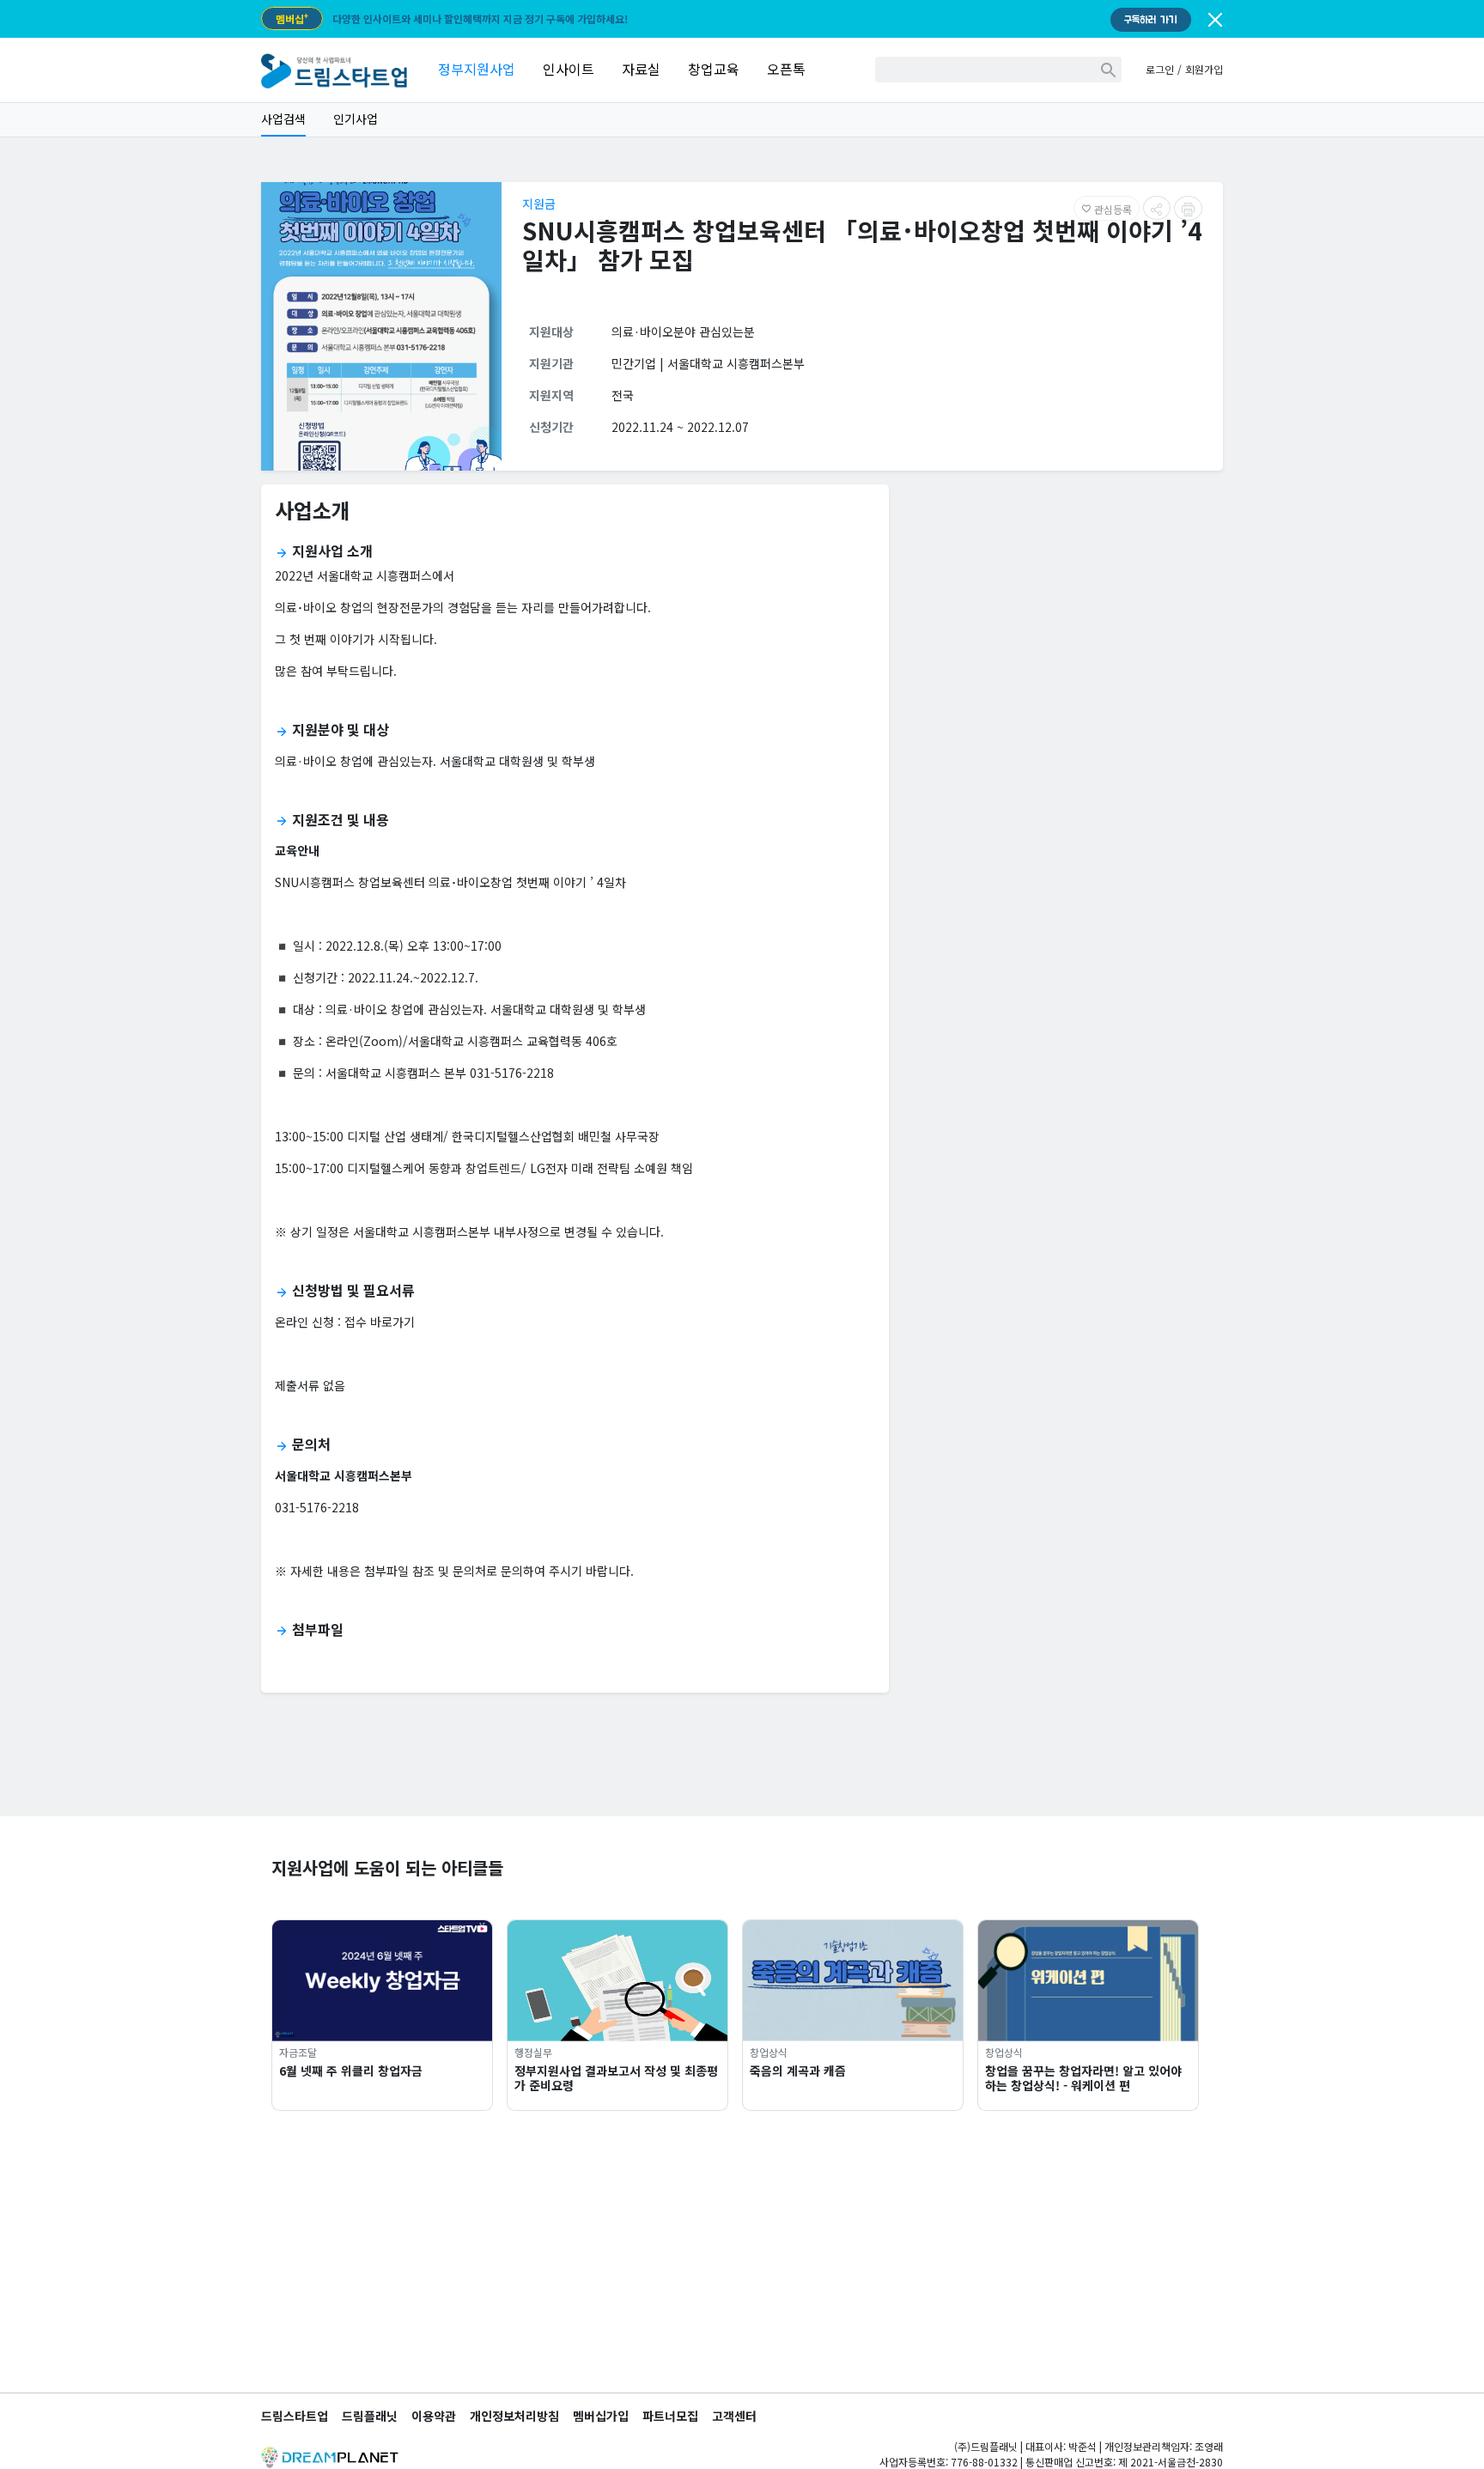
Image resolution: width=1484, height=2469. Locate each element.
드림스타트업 (295, 2416)
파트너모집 (670, 2416)
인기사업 (356, 119)
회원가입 (1204, 69)
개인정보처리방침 (514, 2416)
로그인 (1160, 69)
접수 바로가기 (380, 1322)
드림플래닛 (370, 2416)
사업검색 (283, 119)
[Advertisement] (1063, 618)
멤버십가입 (601, 2416)
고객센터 (734, 2416)
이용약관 (434, 2416)
